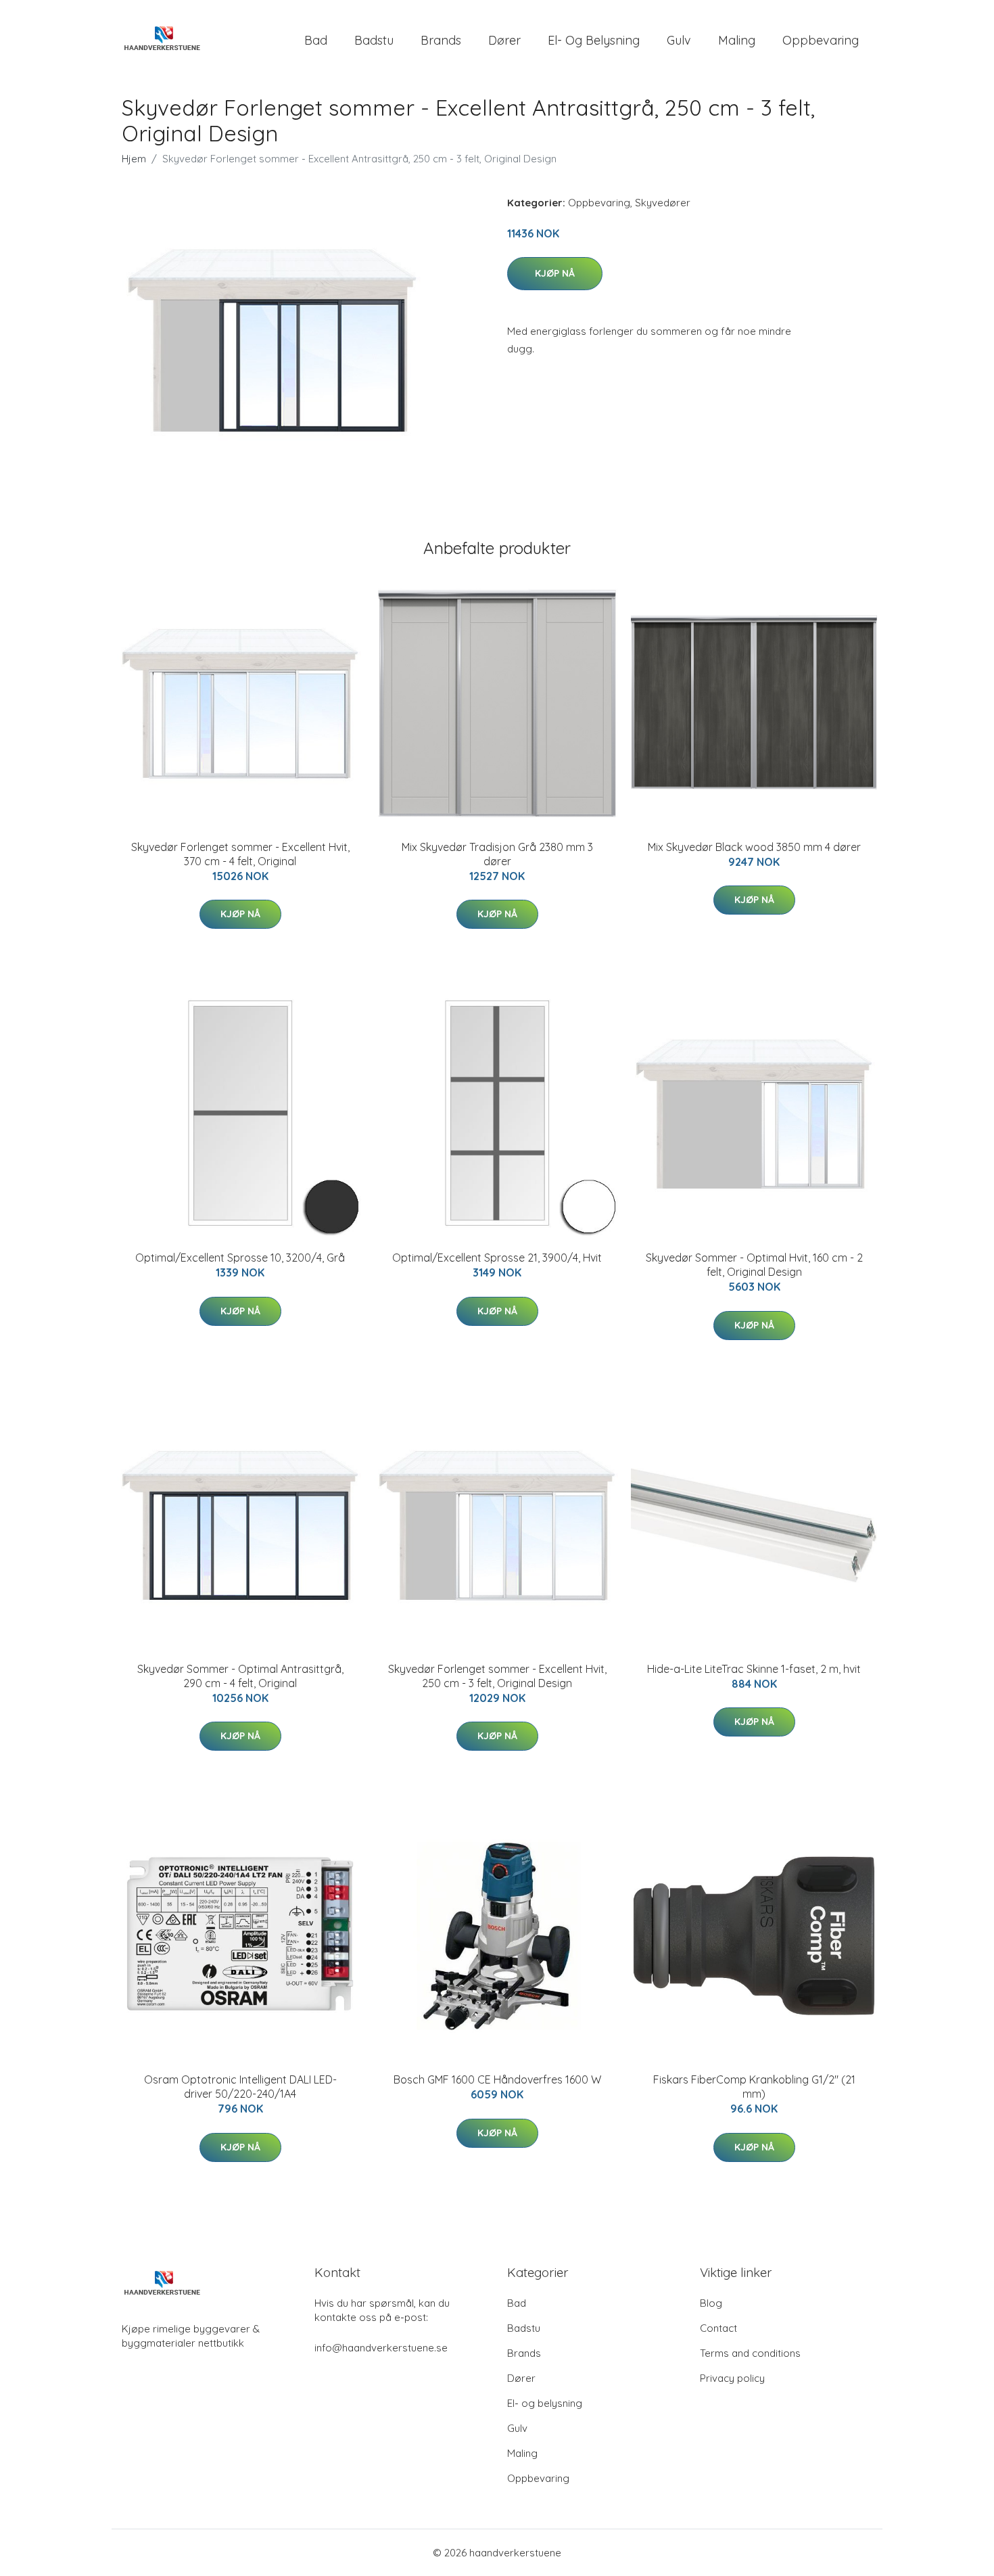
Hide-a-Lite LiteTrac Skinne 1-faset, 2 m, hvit (754, 1669)
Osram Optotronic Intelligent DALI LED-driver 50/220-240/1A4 (240, 2087)
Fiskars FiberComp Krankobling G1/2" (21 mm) (754, 2087)
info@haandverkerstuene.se (381, 2348)
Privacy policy (732, 2378)
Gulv (679, 40)
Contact (718, 2328)
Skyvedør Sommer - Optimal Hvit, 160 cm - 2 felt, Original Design (754, 1265)
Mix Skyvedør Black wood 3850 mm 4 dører (754, 847)
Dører (504, 40)
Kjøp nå (555, 273)
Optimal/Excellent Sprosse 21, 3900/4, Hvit (497, 1258)
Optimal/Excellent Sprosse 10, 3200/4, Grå (240, 1258)
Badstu (374, 40)
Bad (316, 40)
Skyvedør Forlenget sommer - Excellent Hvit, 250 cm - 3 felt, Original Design (497, 1676)
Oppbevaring (821, 40)
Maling (737, 40)
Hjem (134, 159)
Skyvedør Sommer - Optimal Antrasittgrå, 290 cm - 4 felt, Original (240, 1676)
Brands (441, 40)
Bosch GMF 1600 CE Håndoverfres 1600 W (497, 2079)
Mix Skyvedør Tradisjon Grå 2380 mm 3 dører (497, 854)
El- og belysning (594, 40)
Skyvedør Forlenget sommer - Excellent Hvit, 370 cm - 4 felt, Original (240, 854)
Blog (711, 2303)
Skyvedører (663, 203)
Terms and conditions (750, 2353)
